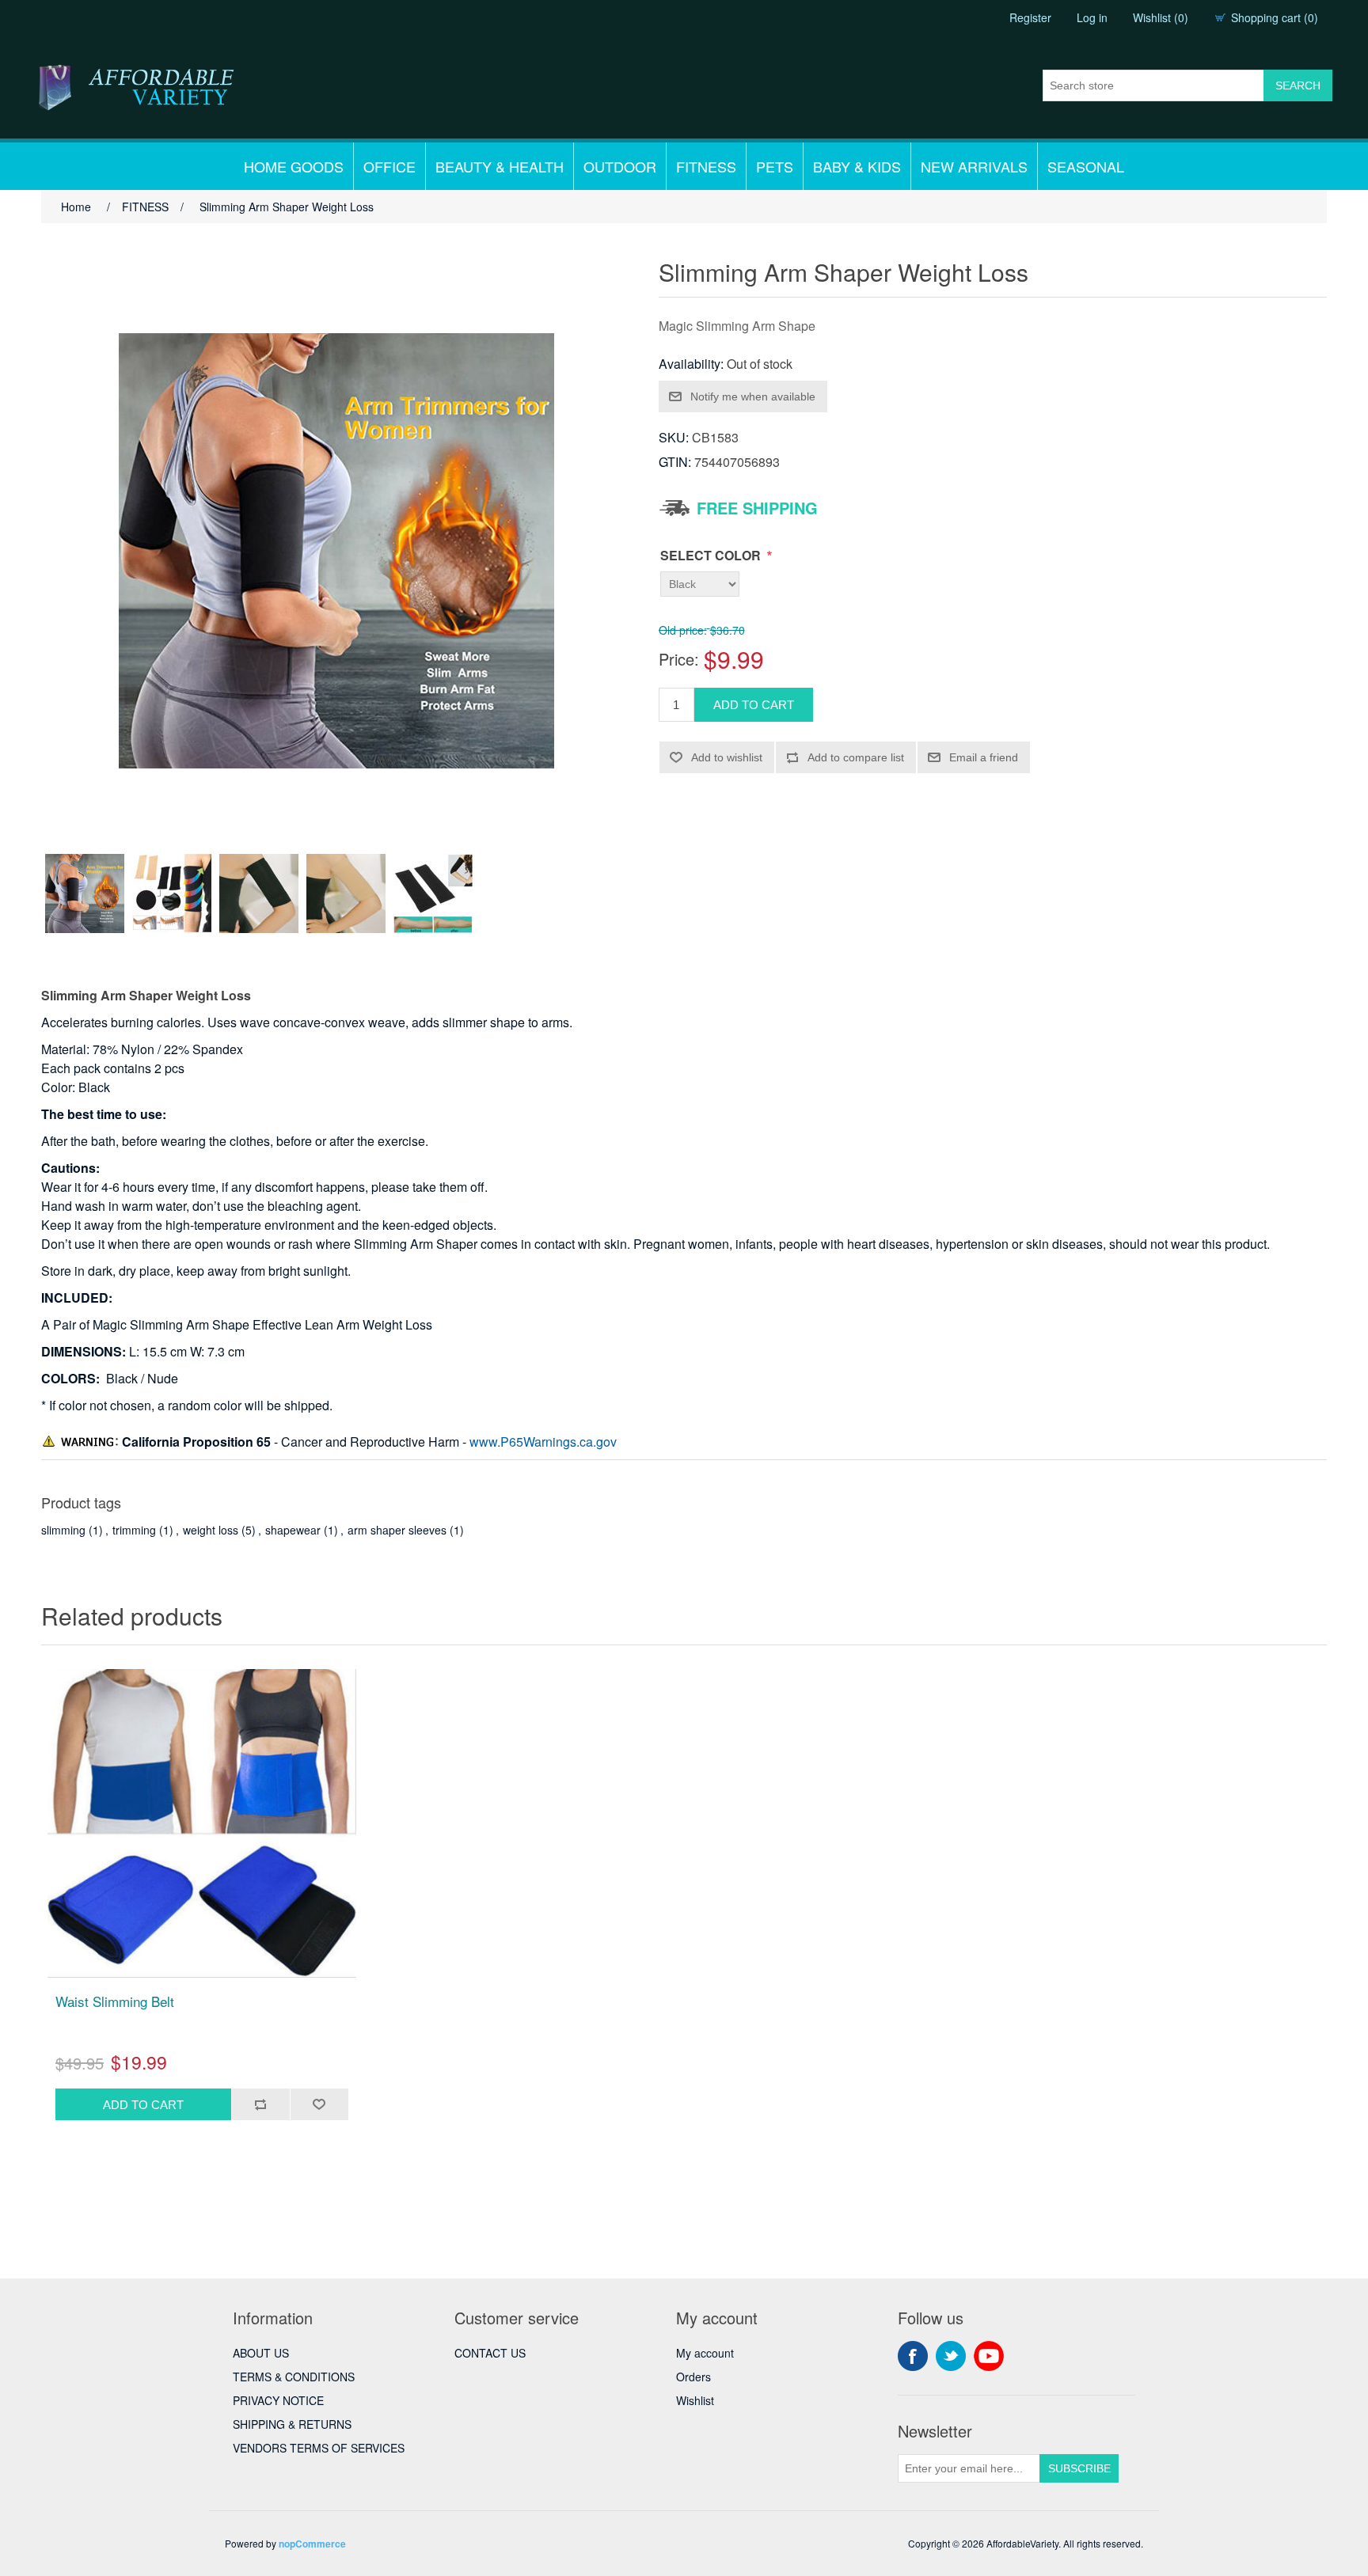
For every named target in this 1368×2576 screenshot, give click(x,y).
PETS (775, 166)
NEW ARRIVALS (974, 166)
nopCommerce (312, 2544)
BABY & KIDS (857, 166)
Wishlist (695, 2400)
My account (705, 2353)
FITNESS (706, 166)
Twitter (951, 2356)
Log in (1092, 17)
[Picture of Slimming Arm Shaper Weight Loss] (85, 893)
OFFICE (389, 166)
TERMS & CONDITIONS (294, 2377)
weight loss (211, 1530)
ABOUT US (261, 2353)
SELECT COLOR (712, 555)
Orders (693, 2377)
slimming (63, 1530)
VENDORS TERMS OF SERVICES (319, 2448)
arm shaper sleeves (397, 1530)
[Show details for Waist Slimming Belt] (202, 1823)
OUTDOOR (620, 166)
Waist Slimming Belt (115, 2001)
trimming (134, 1530)
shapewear (293, 1530)
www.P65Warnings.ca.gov (543, 1442)
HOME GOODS (294, 166)
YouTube (989, 2356)
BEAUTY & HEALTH (500, 166)
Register (1030, 17)
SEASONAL (1086, 166)
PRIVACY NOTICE (278, 2400)
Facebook (913, 2356)
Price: (679, 659)
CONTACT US (490, 2353)
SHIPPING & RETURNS (292, 2424)
